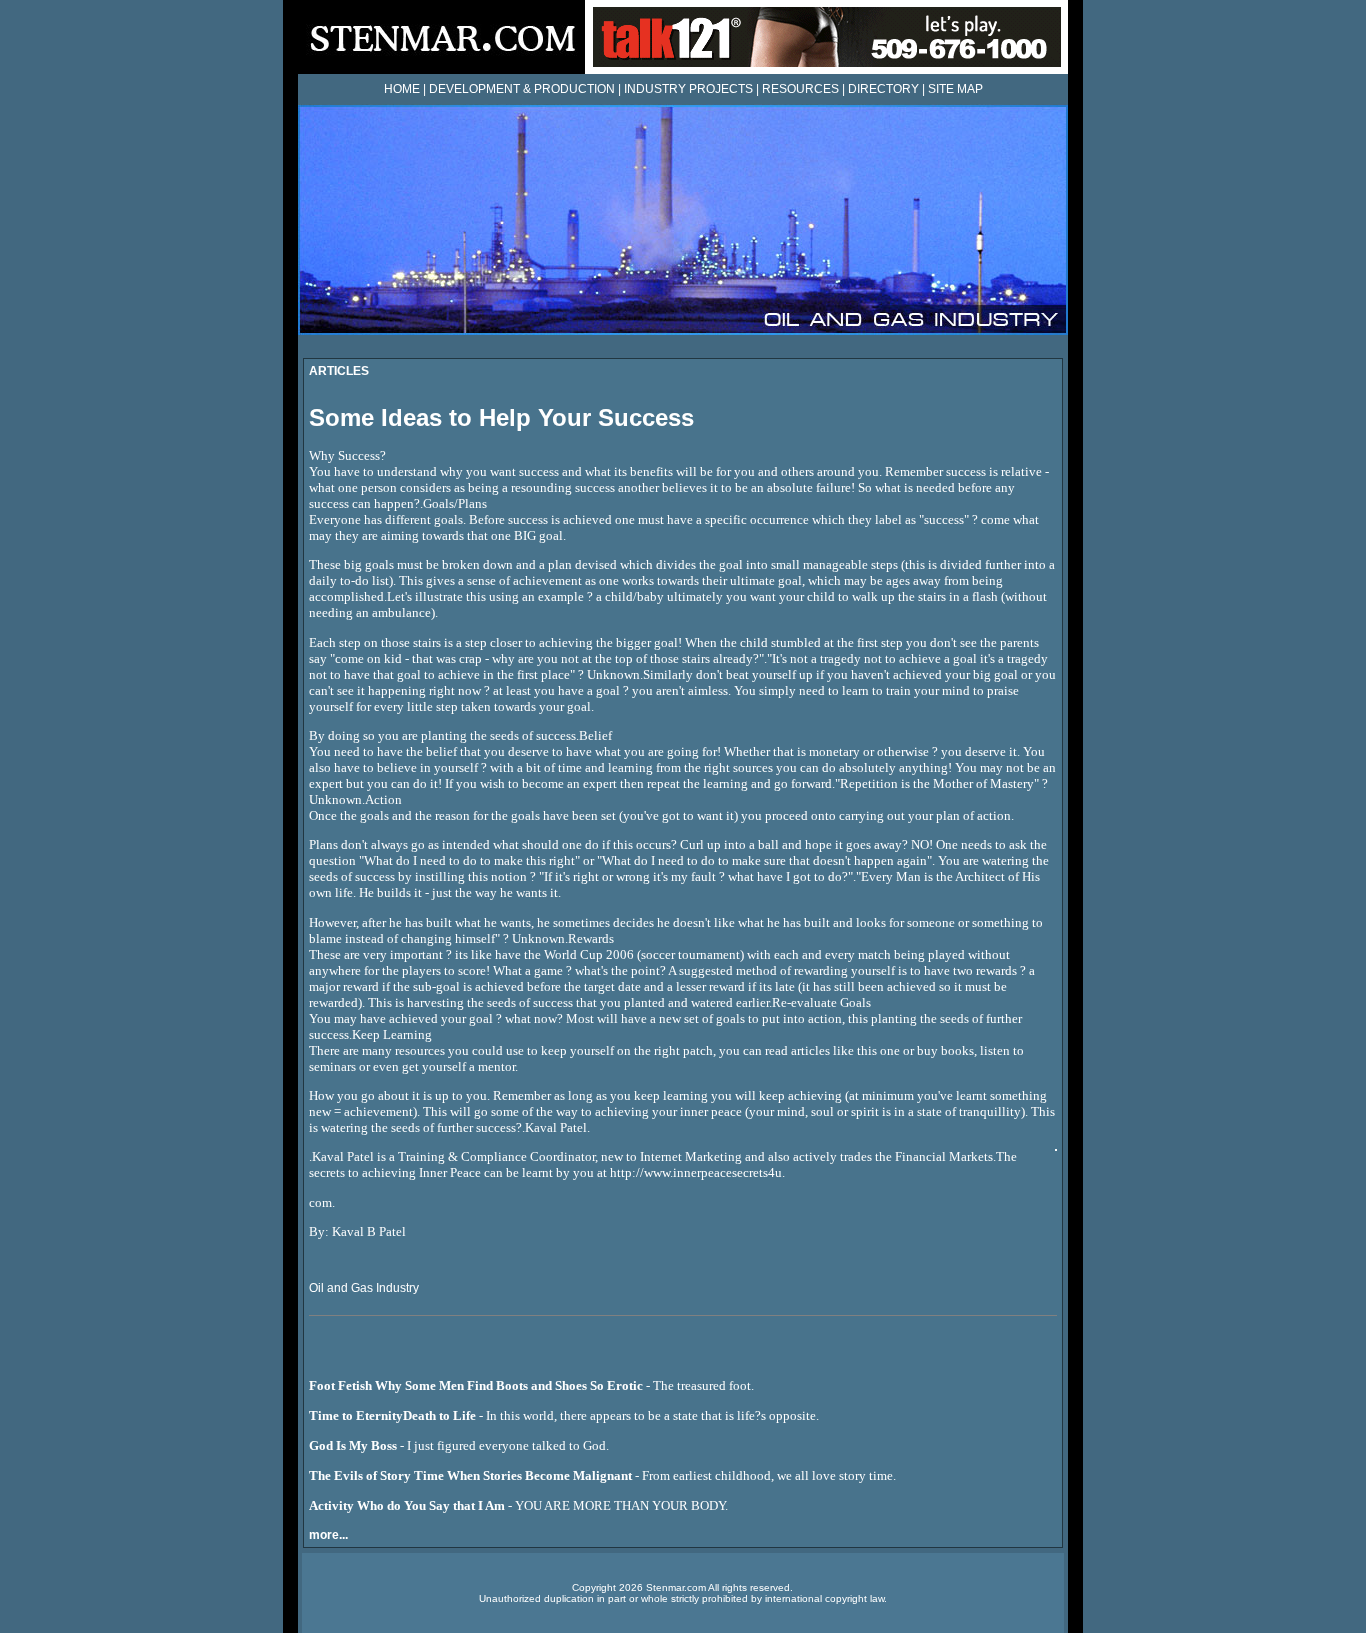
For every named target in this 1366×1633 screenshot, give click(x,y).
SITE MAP (955, 89)
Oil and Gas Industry (364, 1288)
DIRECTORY (883, 89)
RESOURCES (800, 89)
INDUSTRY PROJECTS (688, 89)
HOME (402, 89)
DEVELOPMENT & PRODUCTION (522, 89)
